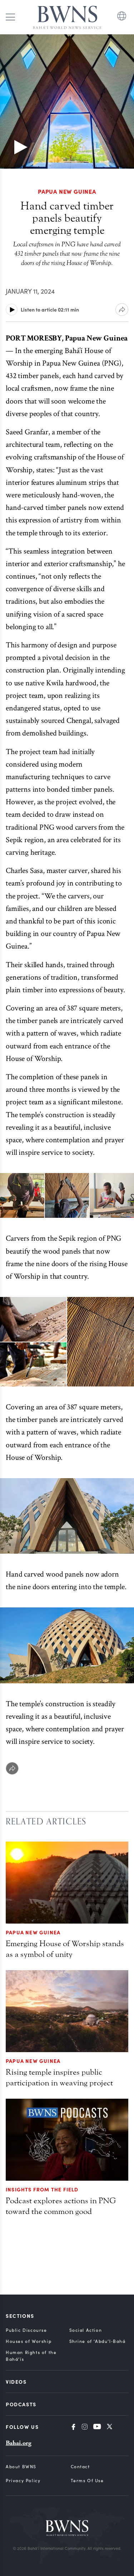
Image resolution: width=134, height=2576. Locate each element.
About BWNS (21, 2466)
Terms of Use (87, 2480)
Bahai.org (19, 2443)
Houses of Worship (29, 2341)
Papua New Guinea (33, 1932)
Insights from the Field (42, 2189)
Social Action (86, 2330)
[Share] (12, 1768)
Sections (20, 2316)
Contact (80, 2466)
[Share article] (122, 310)
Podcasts (21, 2404)
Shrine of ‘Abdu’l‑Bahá (98, 2341)
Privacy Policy (23, 2480)
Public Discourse (26, 2330)
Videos (16, 2382)
